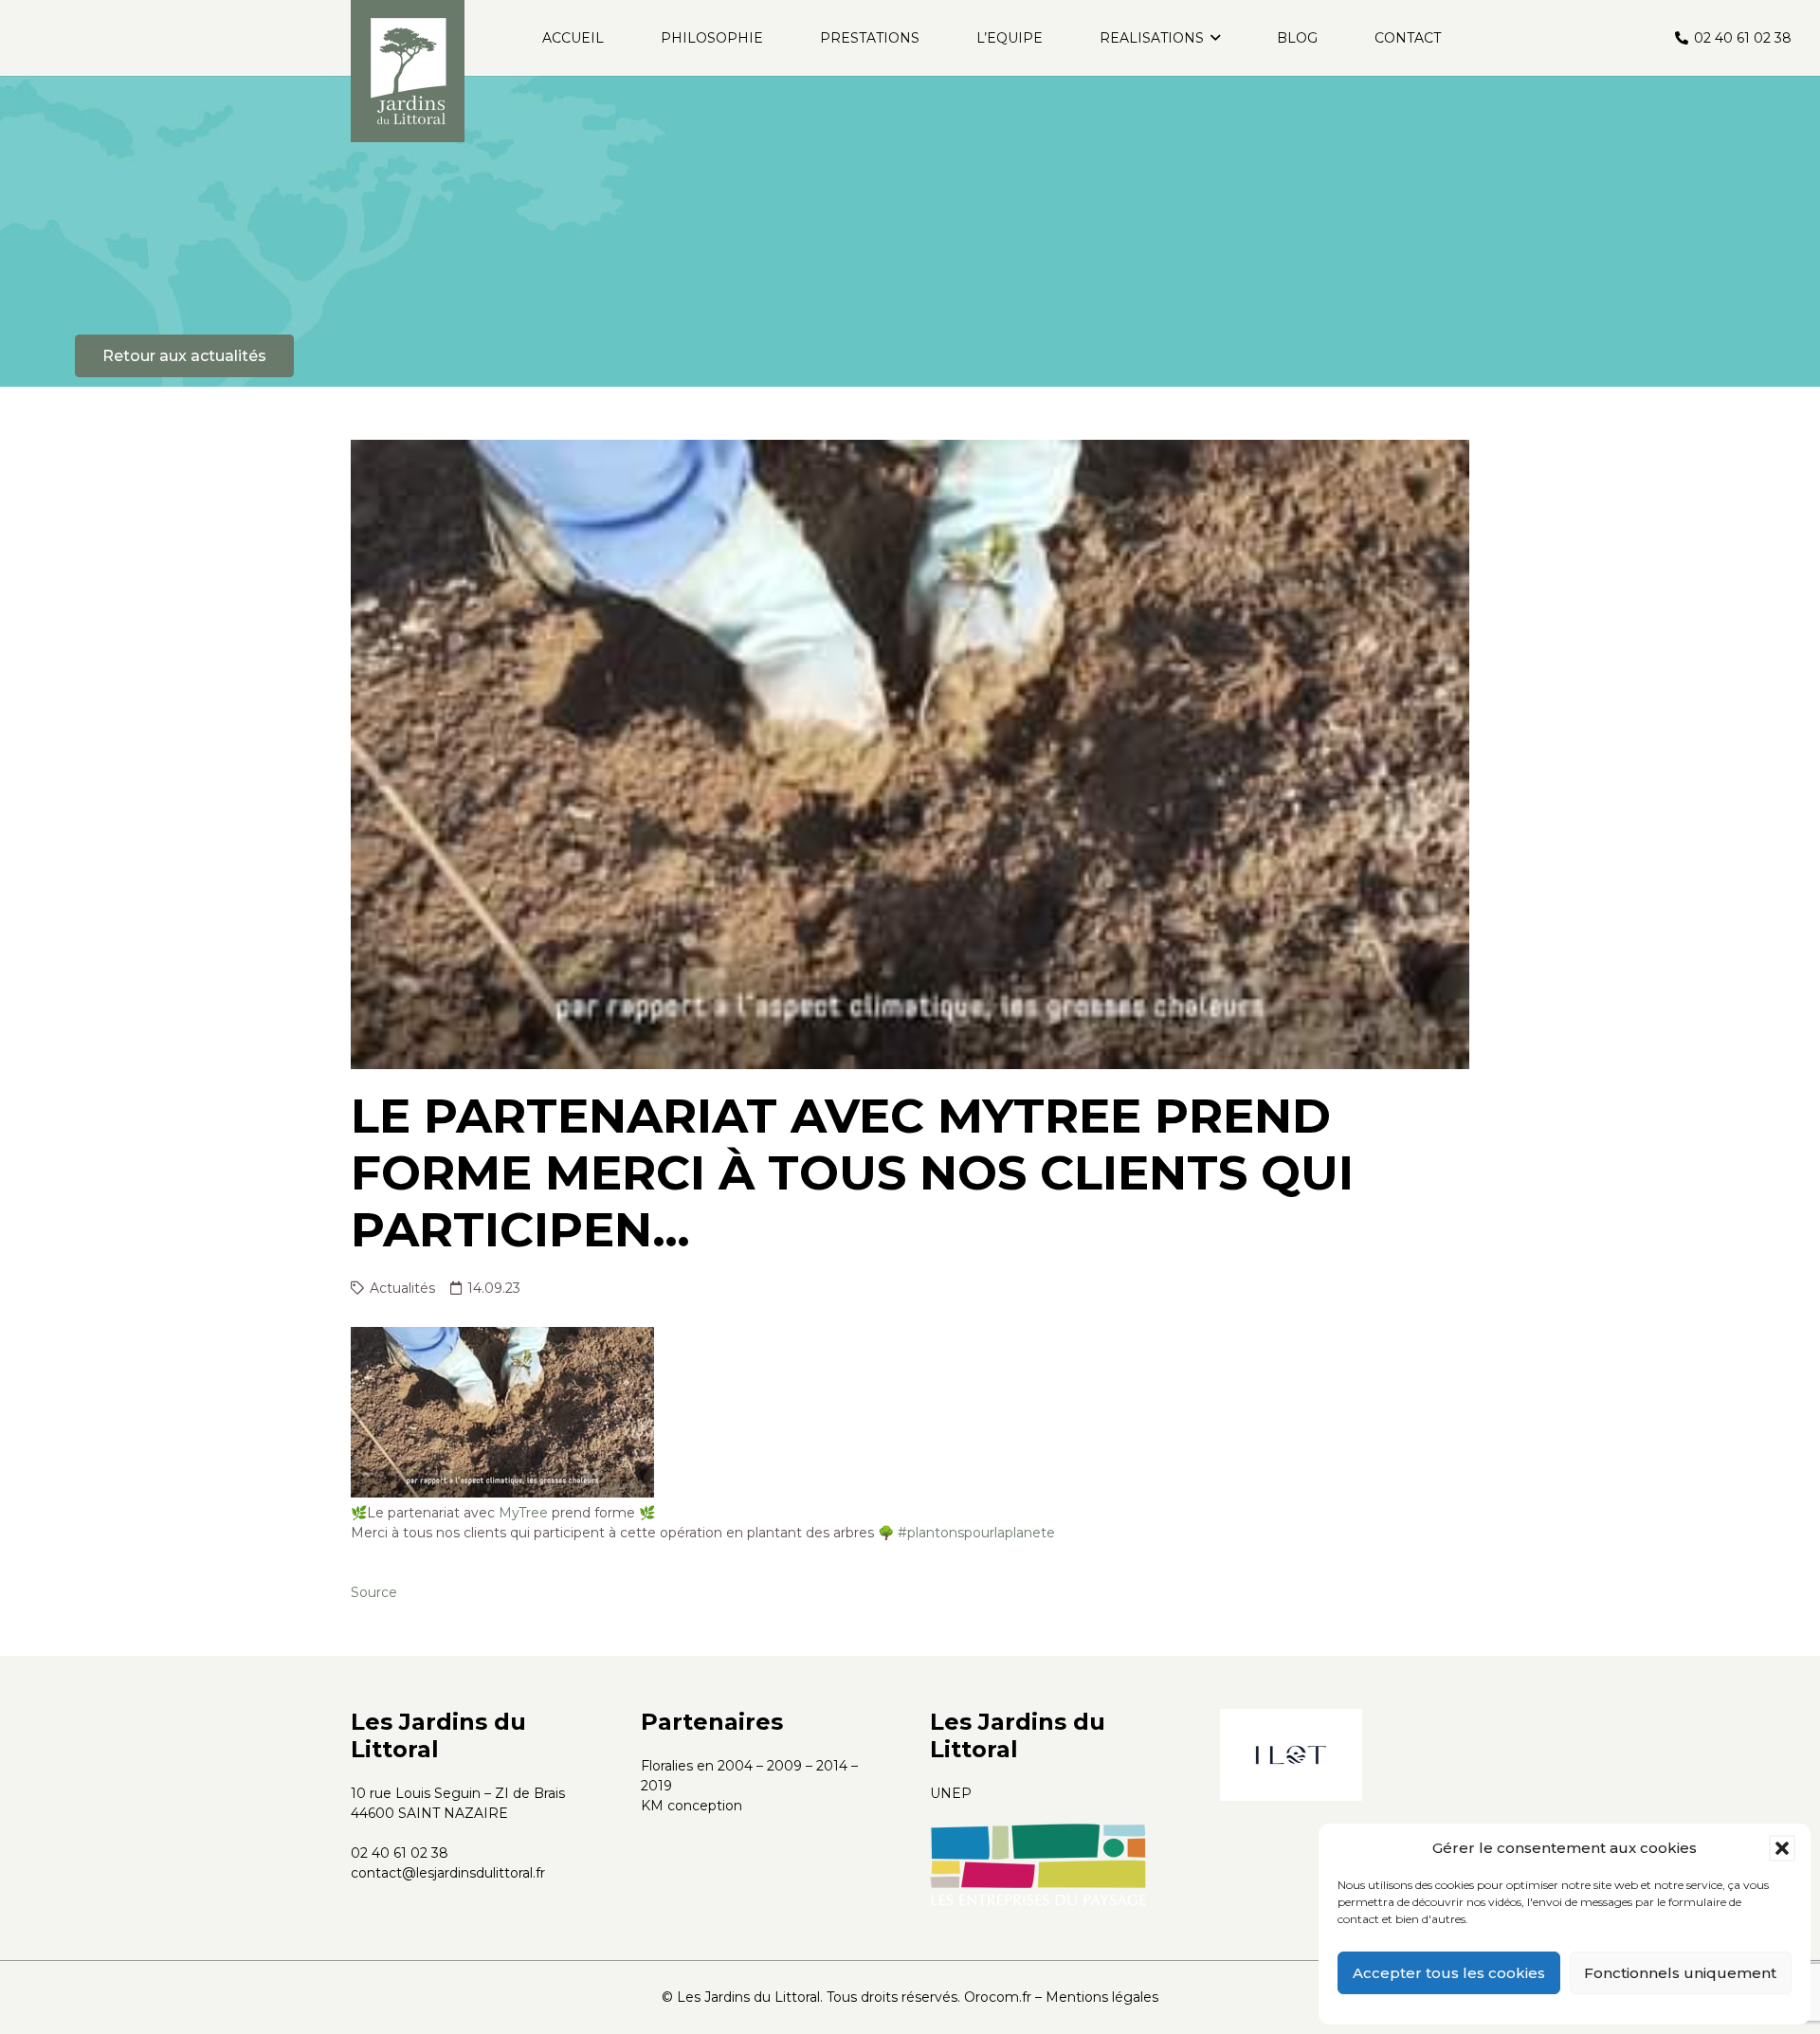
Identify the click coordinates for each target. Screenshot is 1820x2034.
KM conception (692, 1806)
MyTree (523, 1513)
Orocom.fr (998, 1997)
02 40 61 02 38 (400, 1853)
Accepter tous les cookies (1449, 1973)
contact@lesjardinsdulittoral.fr (448, 1873)
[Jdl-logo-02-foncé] (408, 71)
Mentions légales (1102, 1997)
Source (374, 1592)
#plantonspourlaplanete (976, 1533)
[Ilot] (1291, 1754)
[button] (1782, 1848)
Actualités (402, 1288)
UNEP (951, 1793)
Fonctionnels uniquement (1680, 1973)
